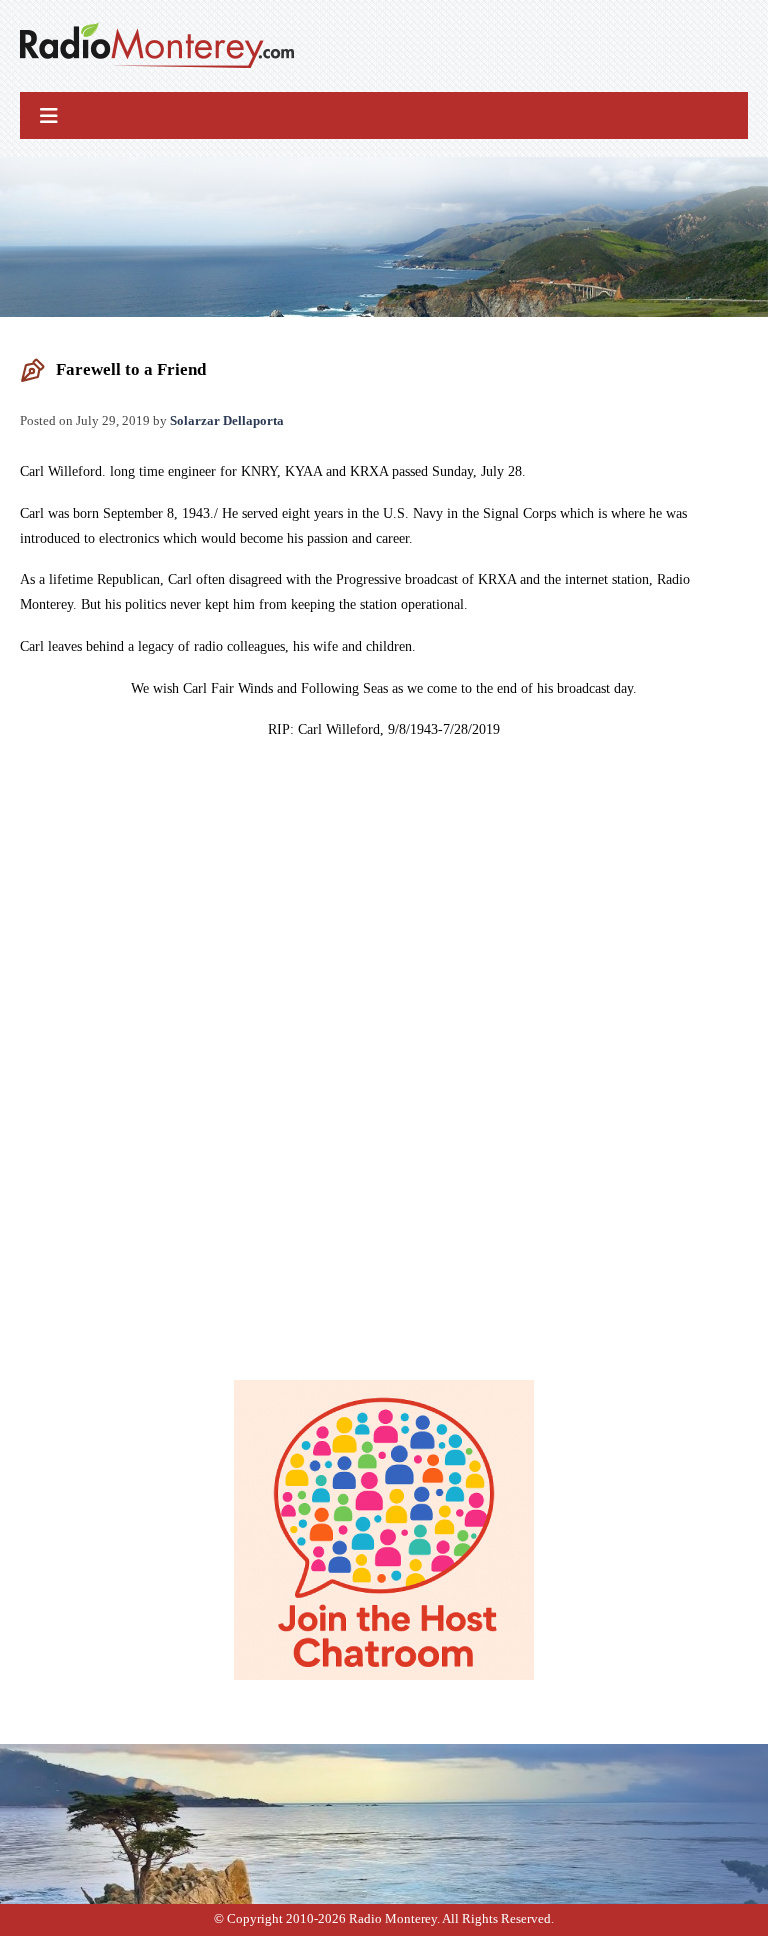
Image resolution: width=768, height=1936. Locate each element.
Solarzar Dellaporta (227, 420)
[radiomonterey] (157, 46)
